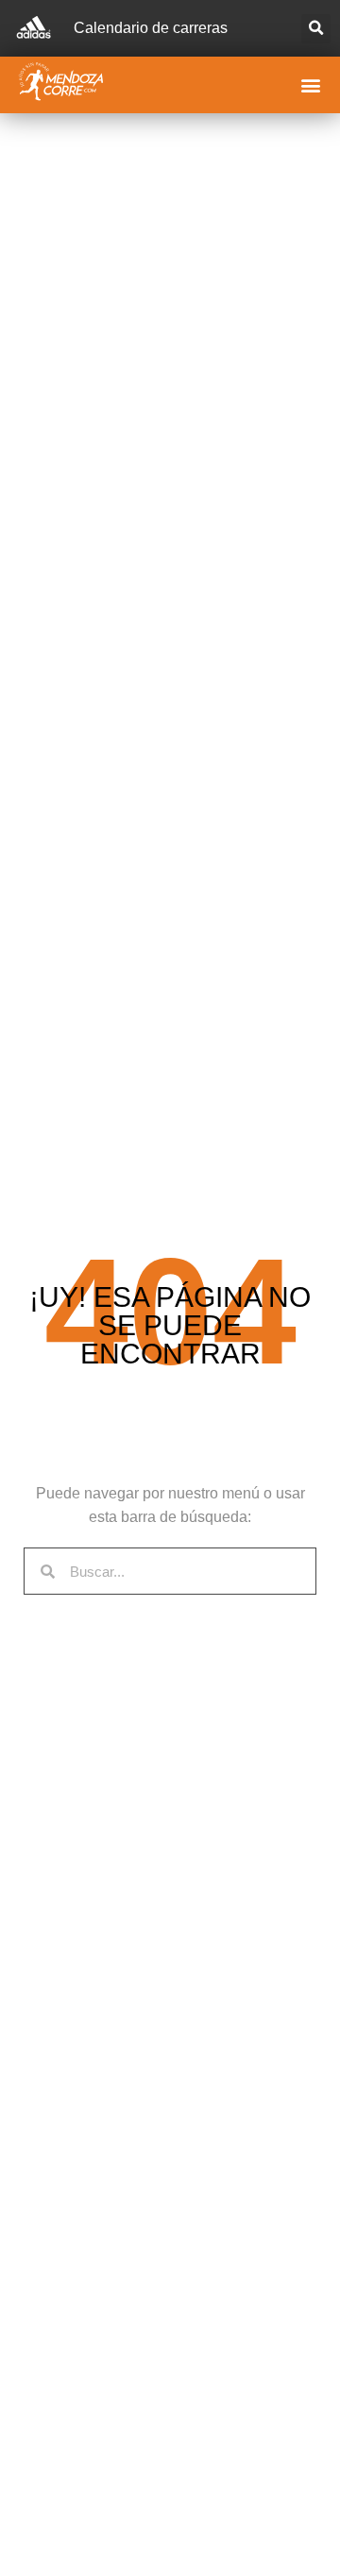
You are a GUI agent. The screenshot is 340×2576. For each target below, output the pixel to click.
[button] (316, 29)
